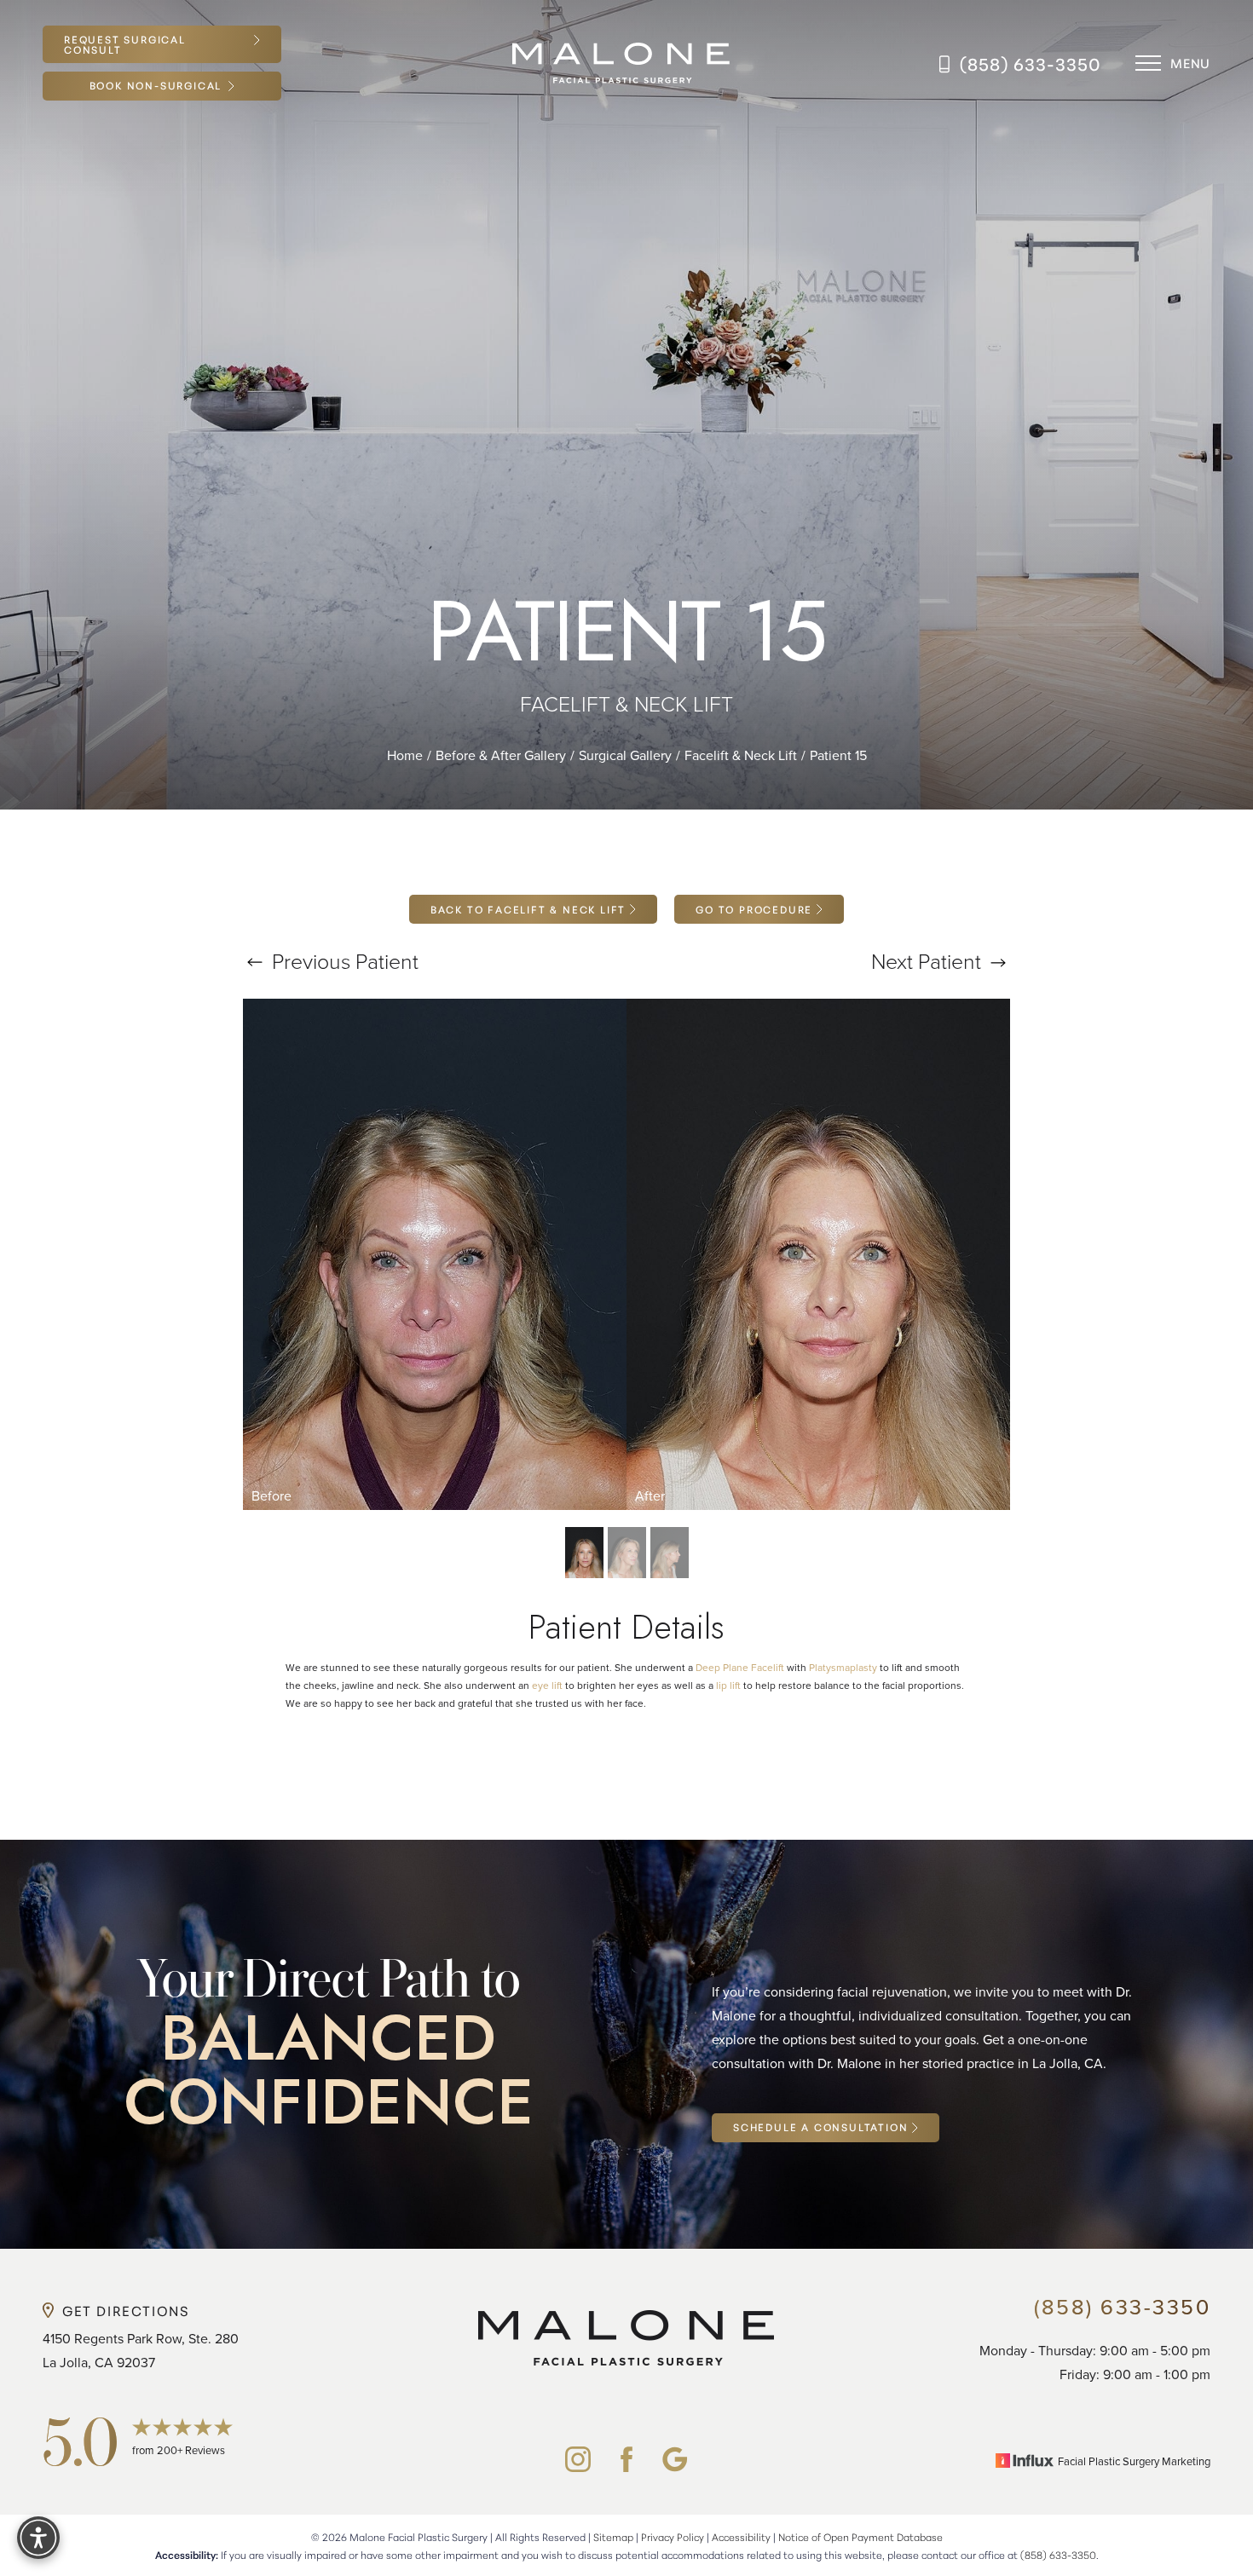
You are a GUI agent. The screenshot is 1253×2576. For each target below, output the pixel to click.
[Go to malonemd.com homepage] (621, 63)
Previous (343, 961)
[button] (1148, 63)
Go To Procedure (754, 909)
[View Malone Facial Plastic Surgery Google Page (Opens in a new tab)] (675, 2459)
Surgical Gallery (625, 755)
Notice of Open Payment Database (860, 2536)
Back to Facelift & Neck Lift (528, 909)
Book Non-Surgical (156, 85)
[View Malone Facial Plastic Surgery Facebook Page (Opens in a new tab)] (626, 2459)
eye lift (547, 1685)
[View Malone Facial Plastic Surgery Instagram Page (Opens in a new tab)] (578, 2459)
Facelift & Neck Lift (741, 755)
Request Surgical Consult (125, 44)
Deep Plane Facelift (740, 1667)
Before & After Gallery (501, 755)
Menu (1190, 63)
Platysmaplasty (843, 1667)
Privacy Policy (673, 2536)
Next (926, 961)
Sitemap (613, 2536)
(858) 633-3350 (1031, 63)
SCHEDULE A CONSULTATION (820, 2126)
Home (405, 755)
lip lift (728, 1685)
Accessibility (741, 2536)
